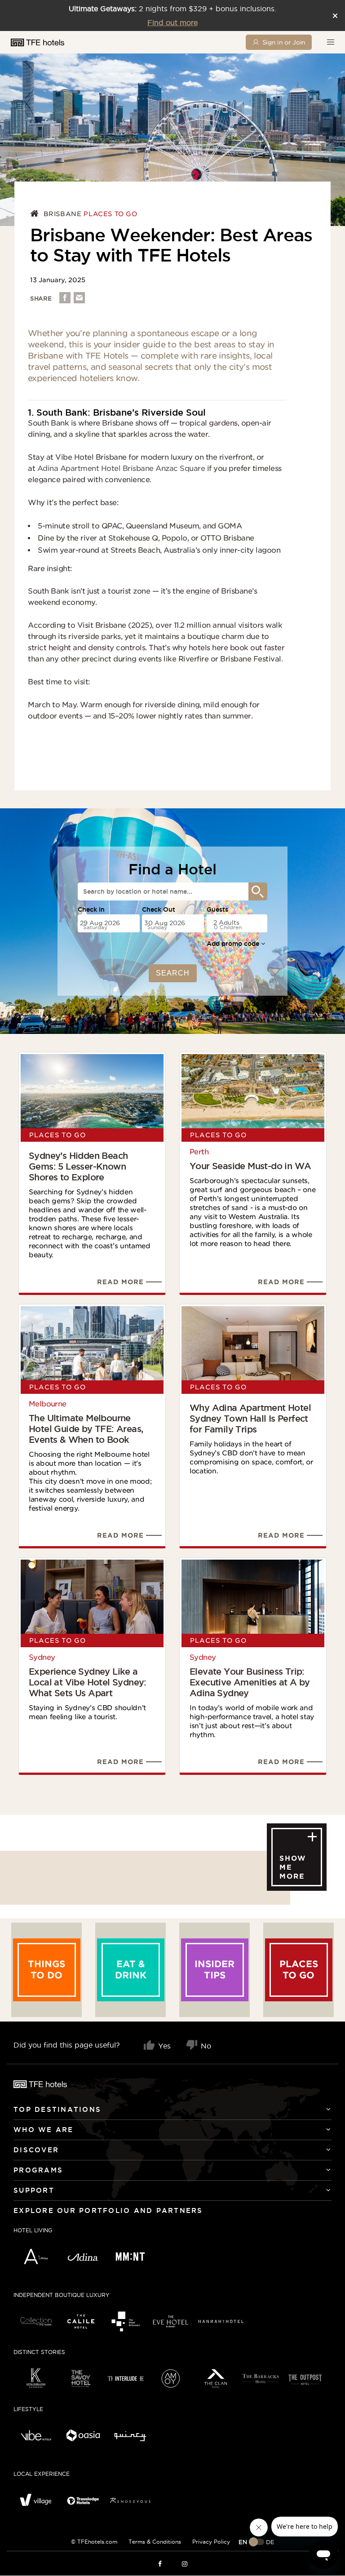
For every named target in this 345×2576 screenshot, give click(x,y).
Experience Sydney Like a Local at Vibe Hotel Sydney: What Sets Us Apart (88, 1682)
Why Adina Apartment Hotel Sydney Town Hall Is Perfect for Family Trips (250, 1419)
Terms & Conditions (155, 2542)
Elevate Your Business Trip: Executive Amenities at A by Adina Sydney (250, 1682)
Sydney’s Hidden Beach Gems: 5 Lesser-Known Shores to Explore (78, 1166)
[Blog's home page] (36, 214)
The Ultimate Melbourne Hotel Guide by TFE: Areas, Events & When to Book (86, 1429)
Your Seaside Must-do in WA (250, 1166)
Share (41, 299)
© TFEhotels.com (94, 2542)
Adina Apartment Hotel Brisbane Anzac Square (120, 468)
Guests (217, 909)
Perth (199, 1152)
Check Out (159, 909)
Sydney (42, 1657)
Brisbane (63, 214)
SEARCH (173, 973)
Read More (120, 1282)
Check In (91, 909)
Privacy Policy (211, 2542)
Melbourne (48, 1404)
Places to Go (110, 214)
